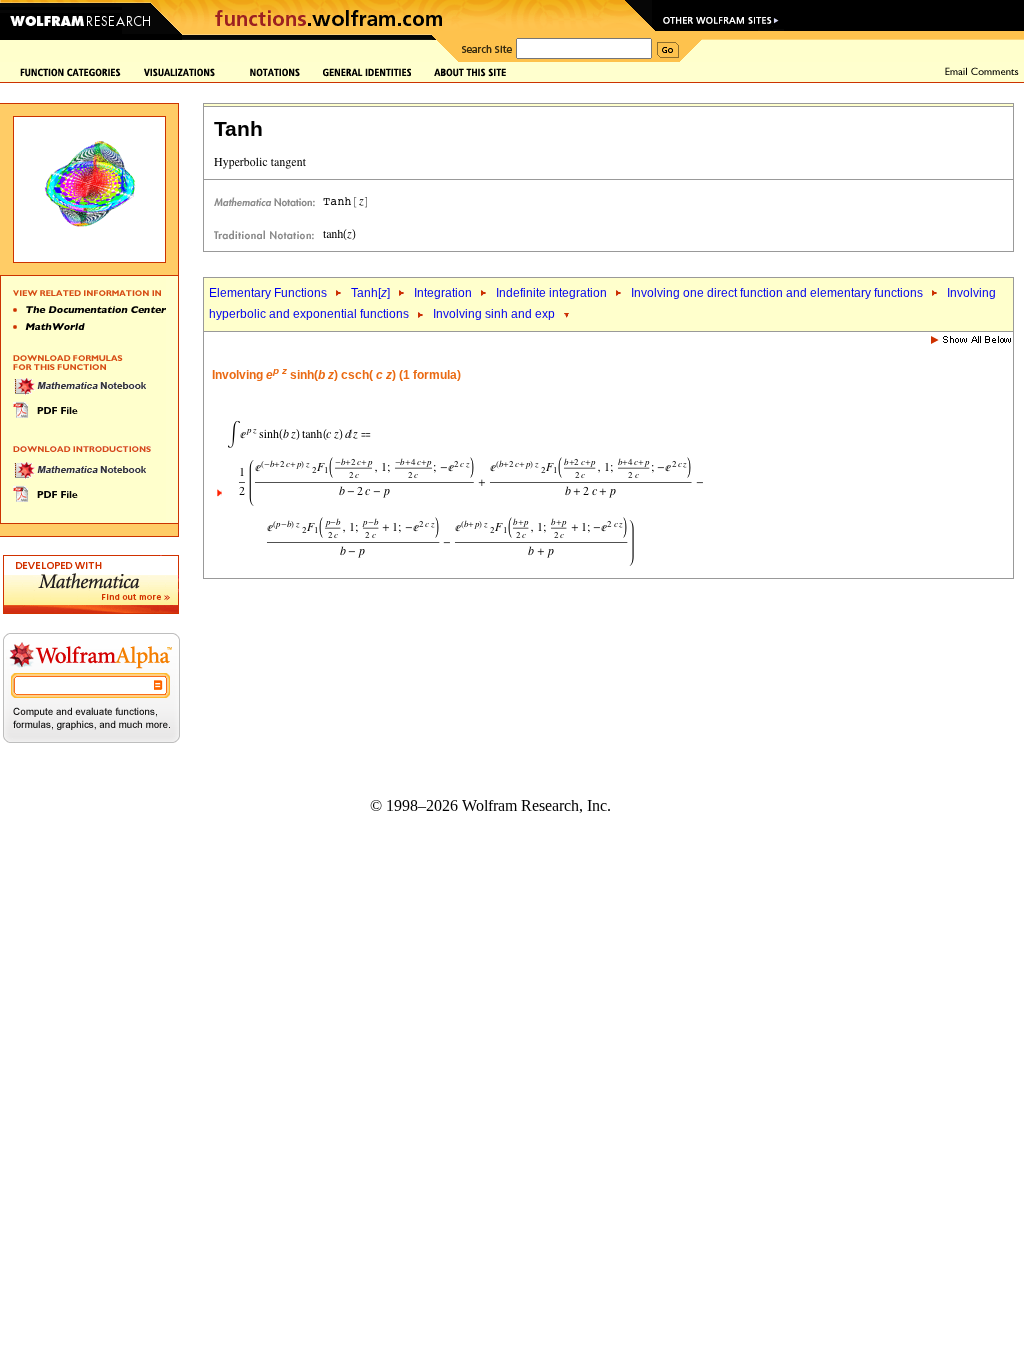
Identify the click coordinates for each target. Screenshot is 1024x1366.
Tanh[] (370, 293)
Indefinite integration (551, 293)
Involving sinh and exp (494, 314)
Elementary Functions (268, 293)
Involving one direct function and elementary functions (777, 293)
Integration (443, 293)
